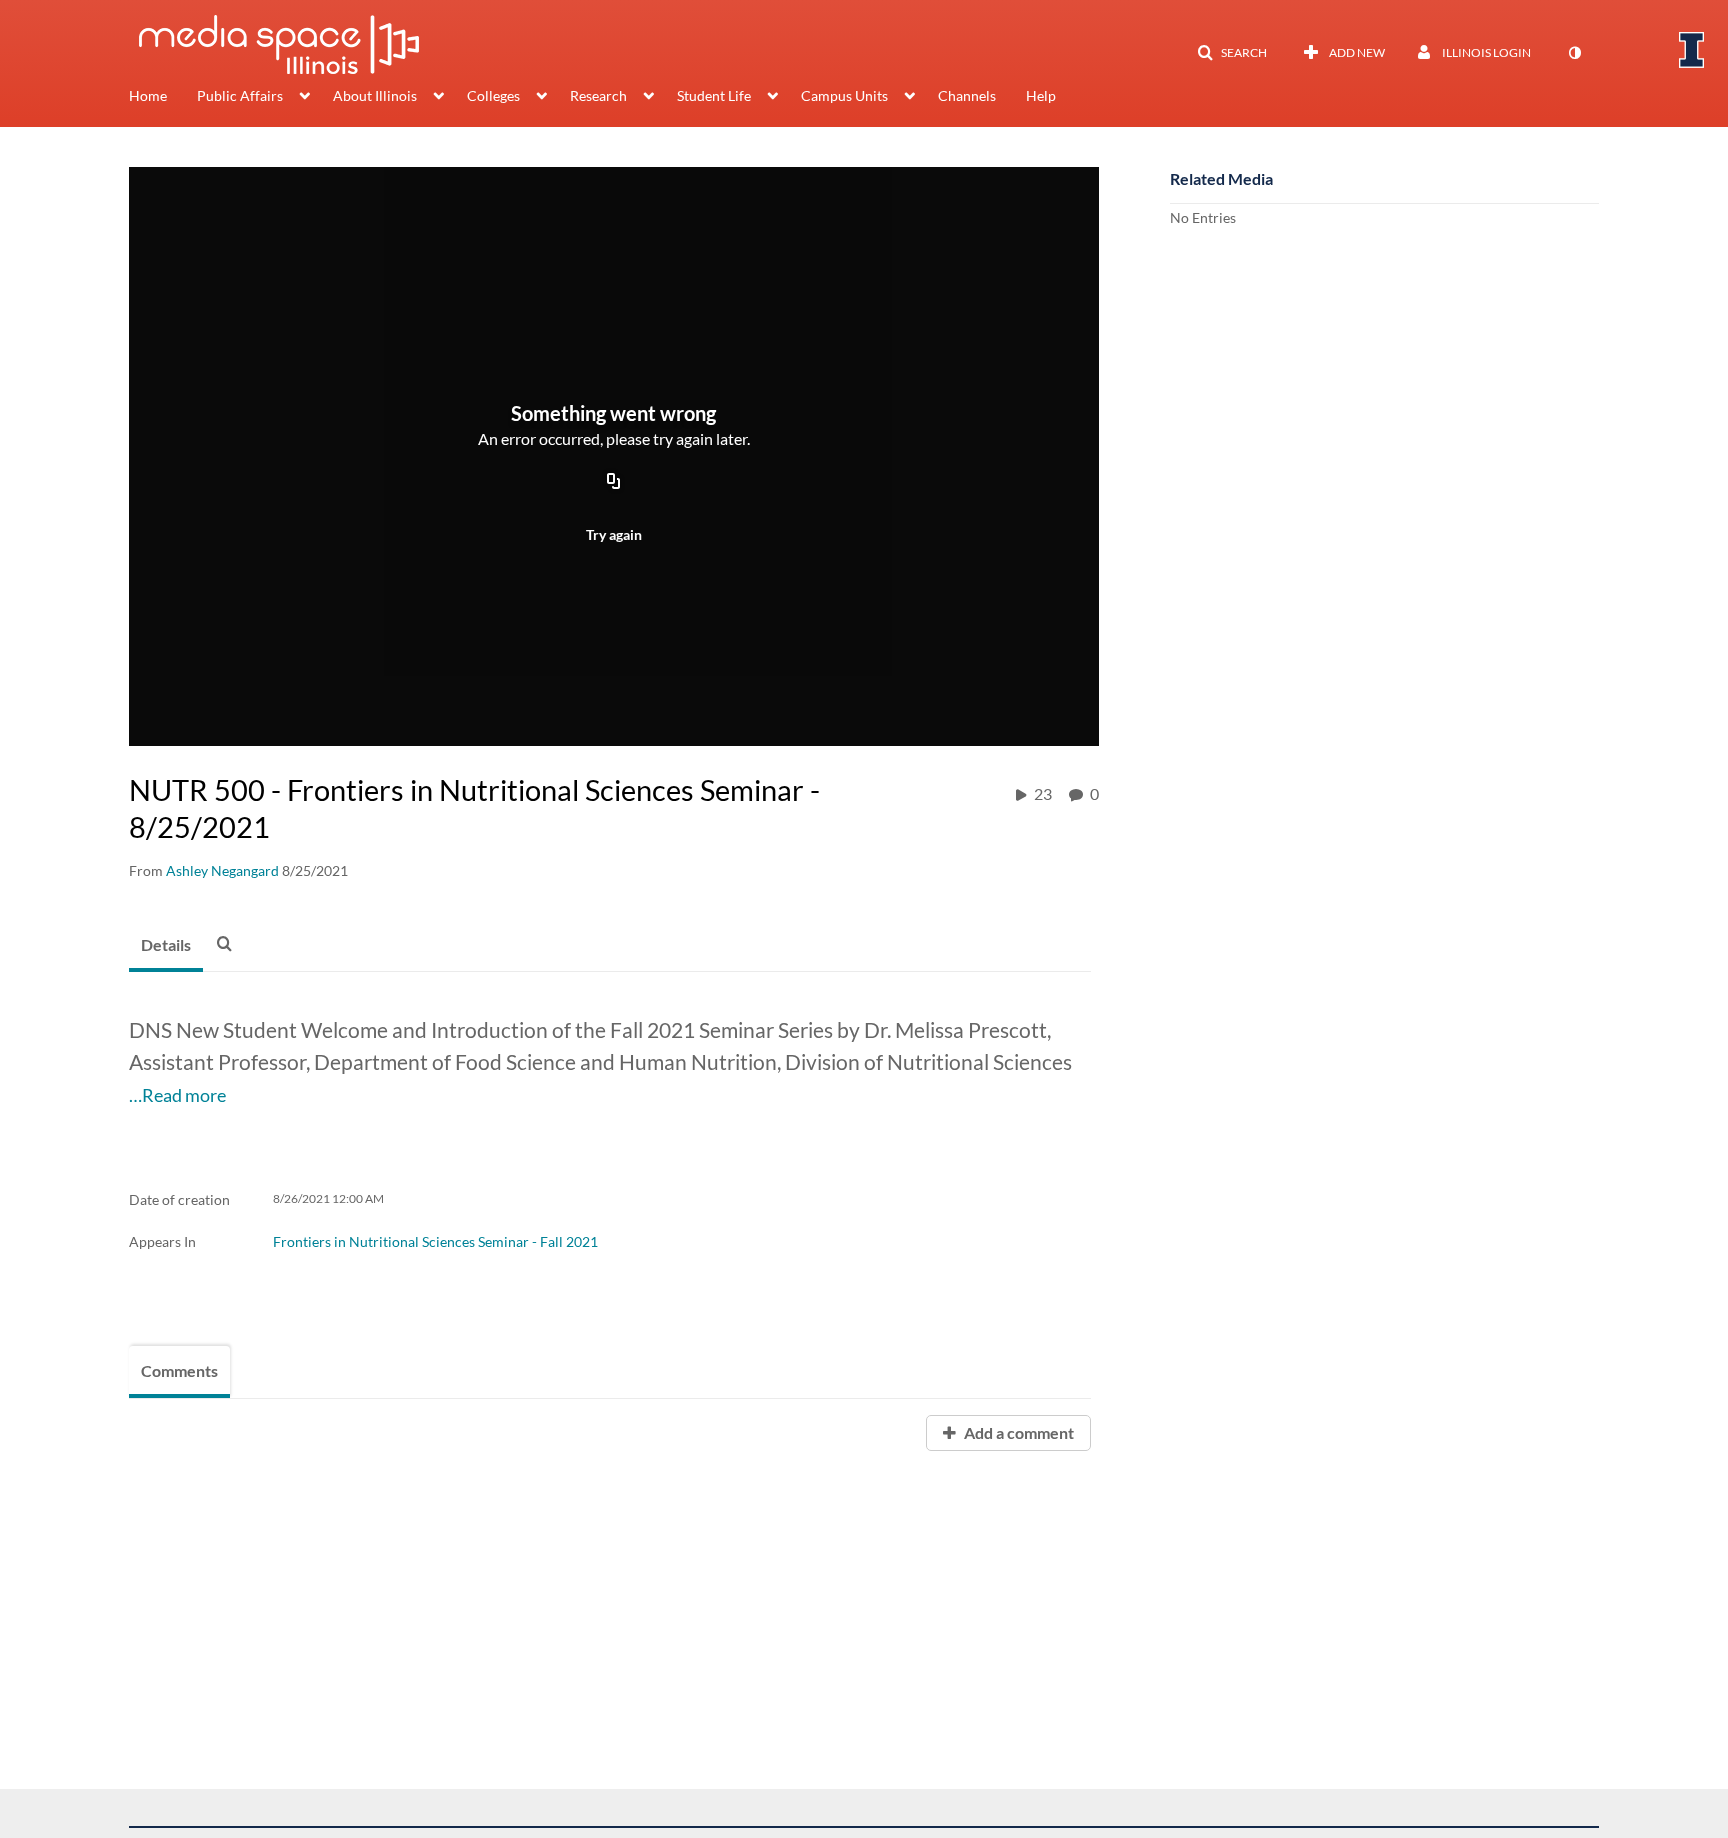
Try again (614, 534)
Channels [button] (967, 95)
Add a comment (1017, 1432)
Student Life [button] (714, 95)
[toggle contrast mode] (1574, 53)
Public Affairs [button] (240, 95)
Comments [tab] (179, 1370)
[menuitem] (163, 98)
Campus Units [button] (844, 95)
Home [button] (148, 95)
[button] (1232, 53)
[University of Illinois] (1692, 50)
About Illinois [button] (375, 95)
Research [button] (598, 95)
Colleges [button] (493, 95)
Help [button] (1041, 95)
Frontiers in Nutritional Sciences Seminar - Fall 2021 (435, 1241)
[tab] (166, 946)
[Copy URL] (614, 482)
